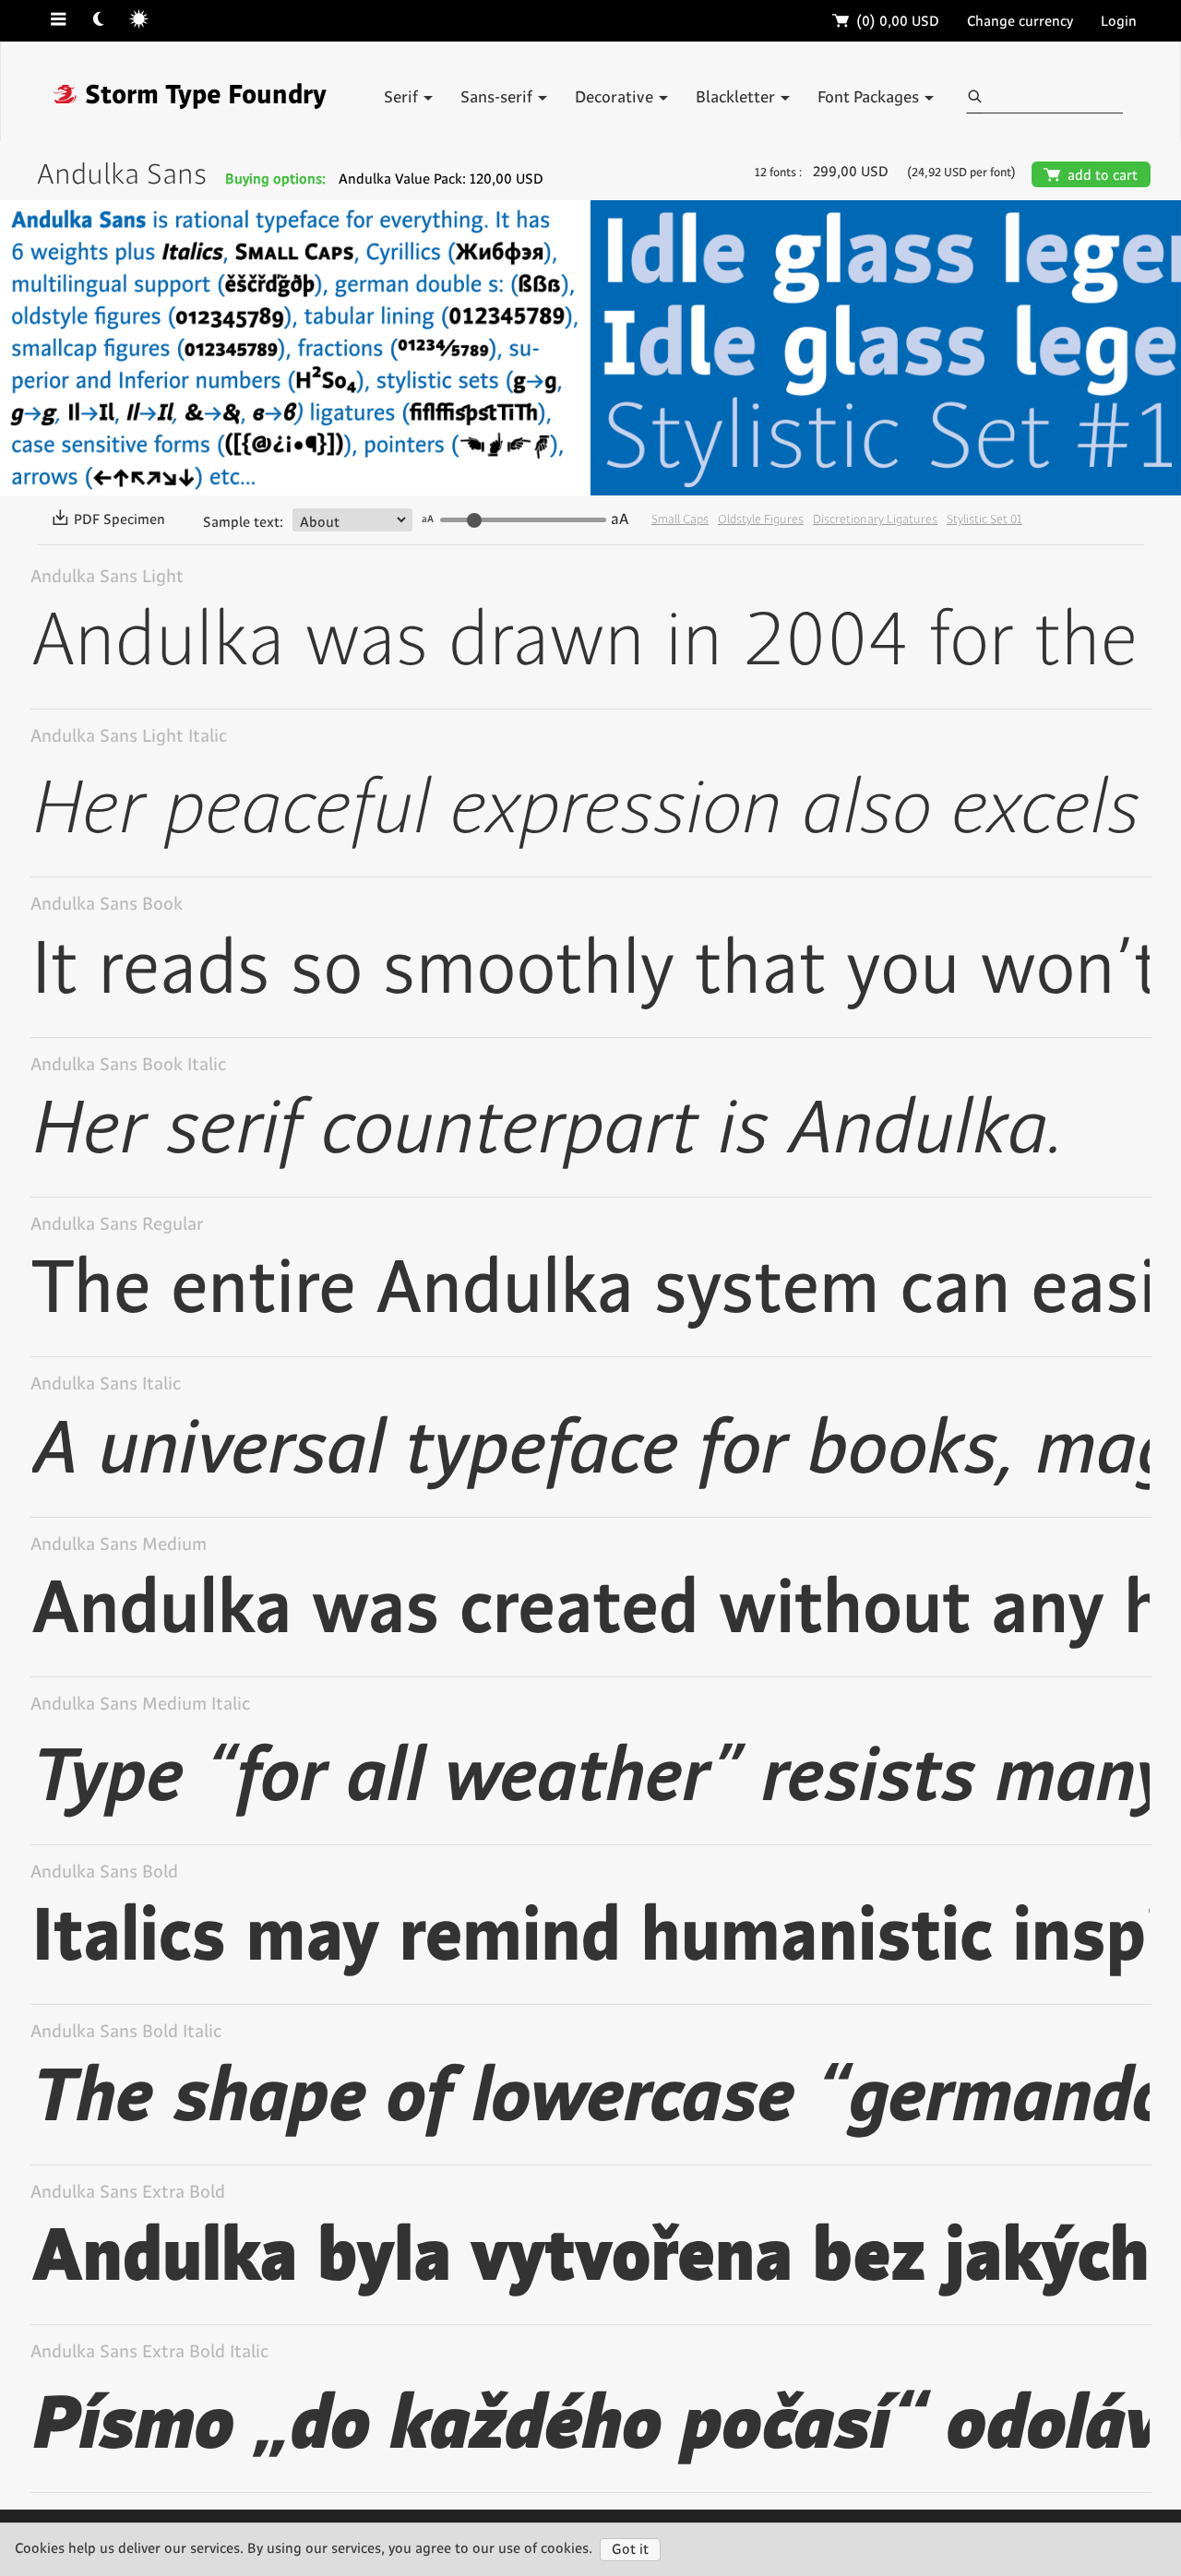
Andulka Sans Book (107, 905)
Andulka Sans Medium (119, 1545)
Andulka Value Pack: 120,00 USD (441, 179)
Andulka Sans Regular (117, 1225)
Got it (630, 2550)
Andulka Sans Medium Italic (140, 1705)
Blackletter (737, 98)
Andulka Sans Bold (104, 1872)
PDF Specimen (108, 520)
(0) (886, 22)
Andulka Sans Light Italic (129, 737)
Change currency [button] (1020, 22)
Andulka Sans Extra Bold (128, 2193)
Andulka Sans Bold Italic (126, 2032)
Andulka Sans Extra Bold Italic (149, 2352)
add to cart (1091, 176)
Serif (403, 98)
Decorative (616, 98)
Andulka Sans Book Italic (128, 1065)
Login (1119, 22)
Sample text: (243, 523)
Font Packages (870, 98)
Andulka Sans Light (107, 577)
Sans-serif (498, 98)
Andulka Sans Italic (106, 1384)
